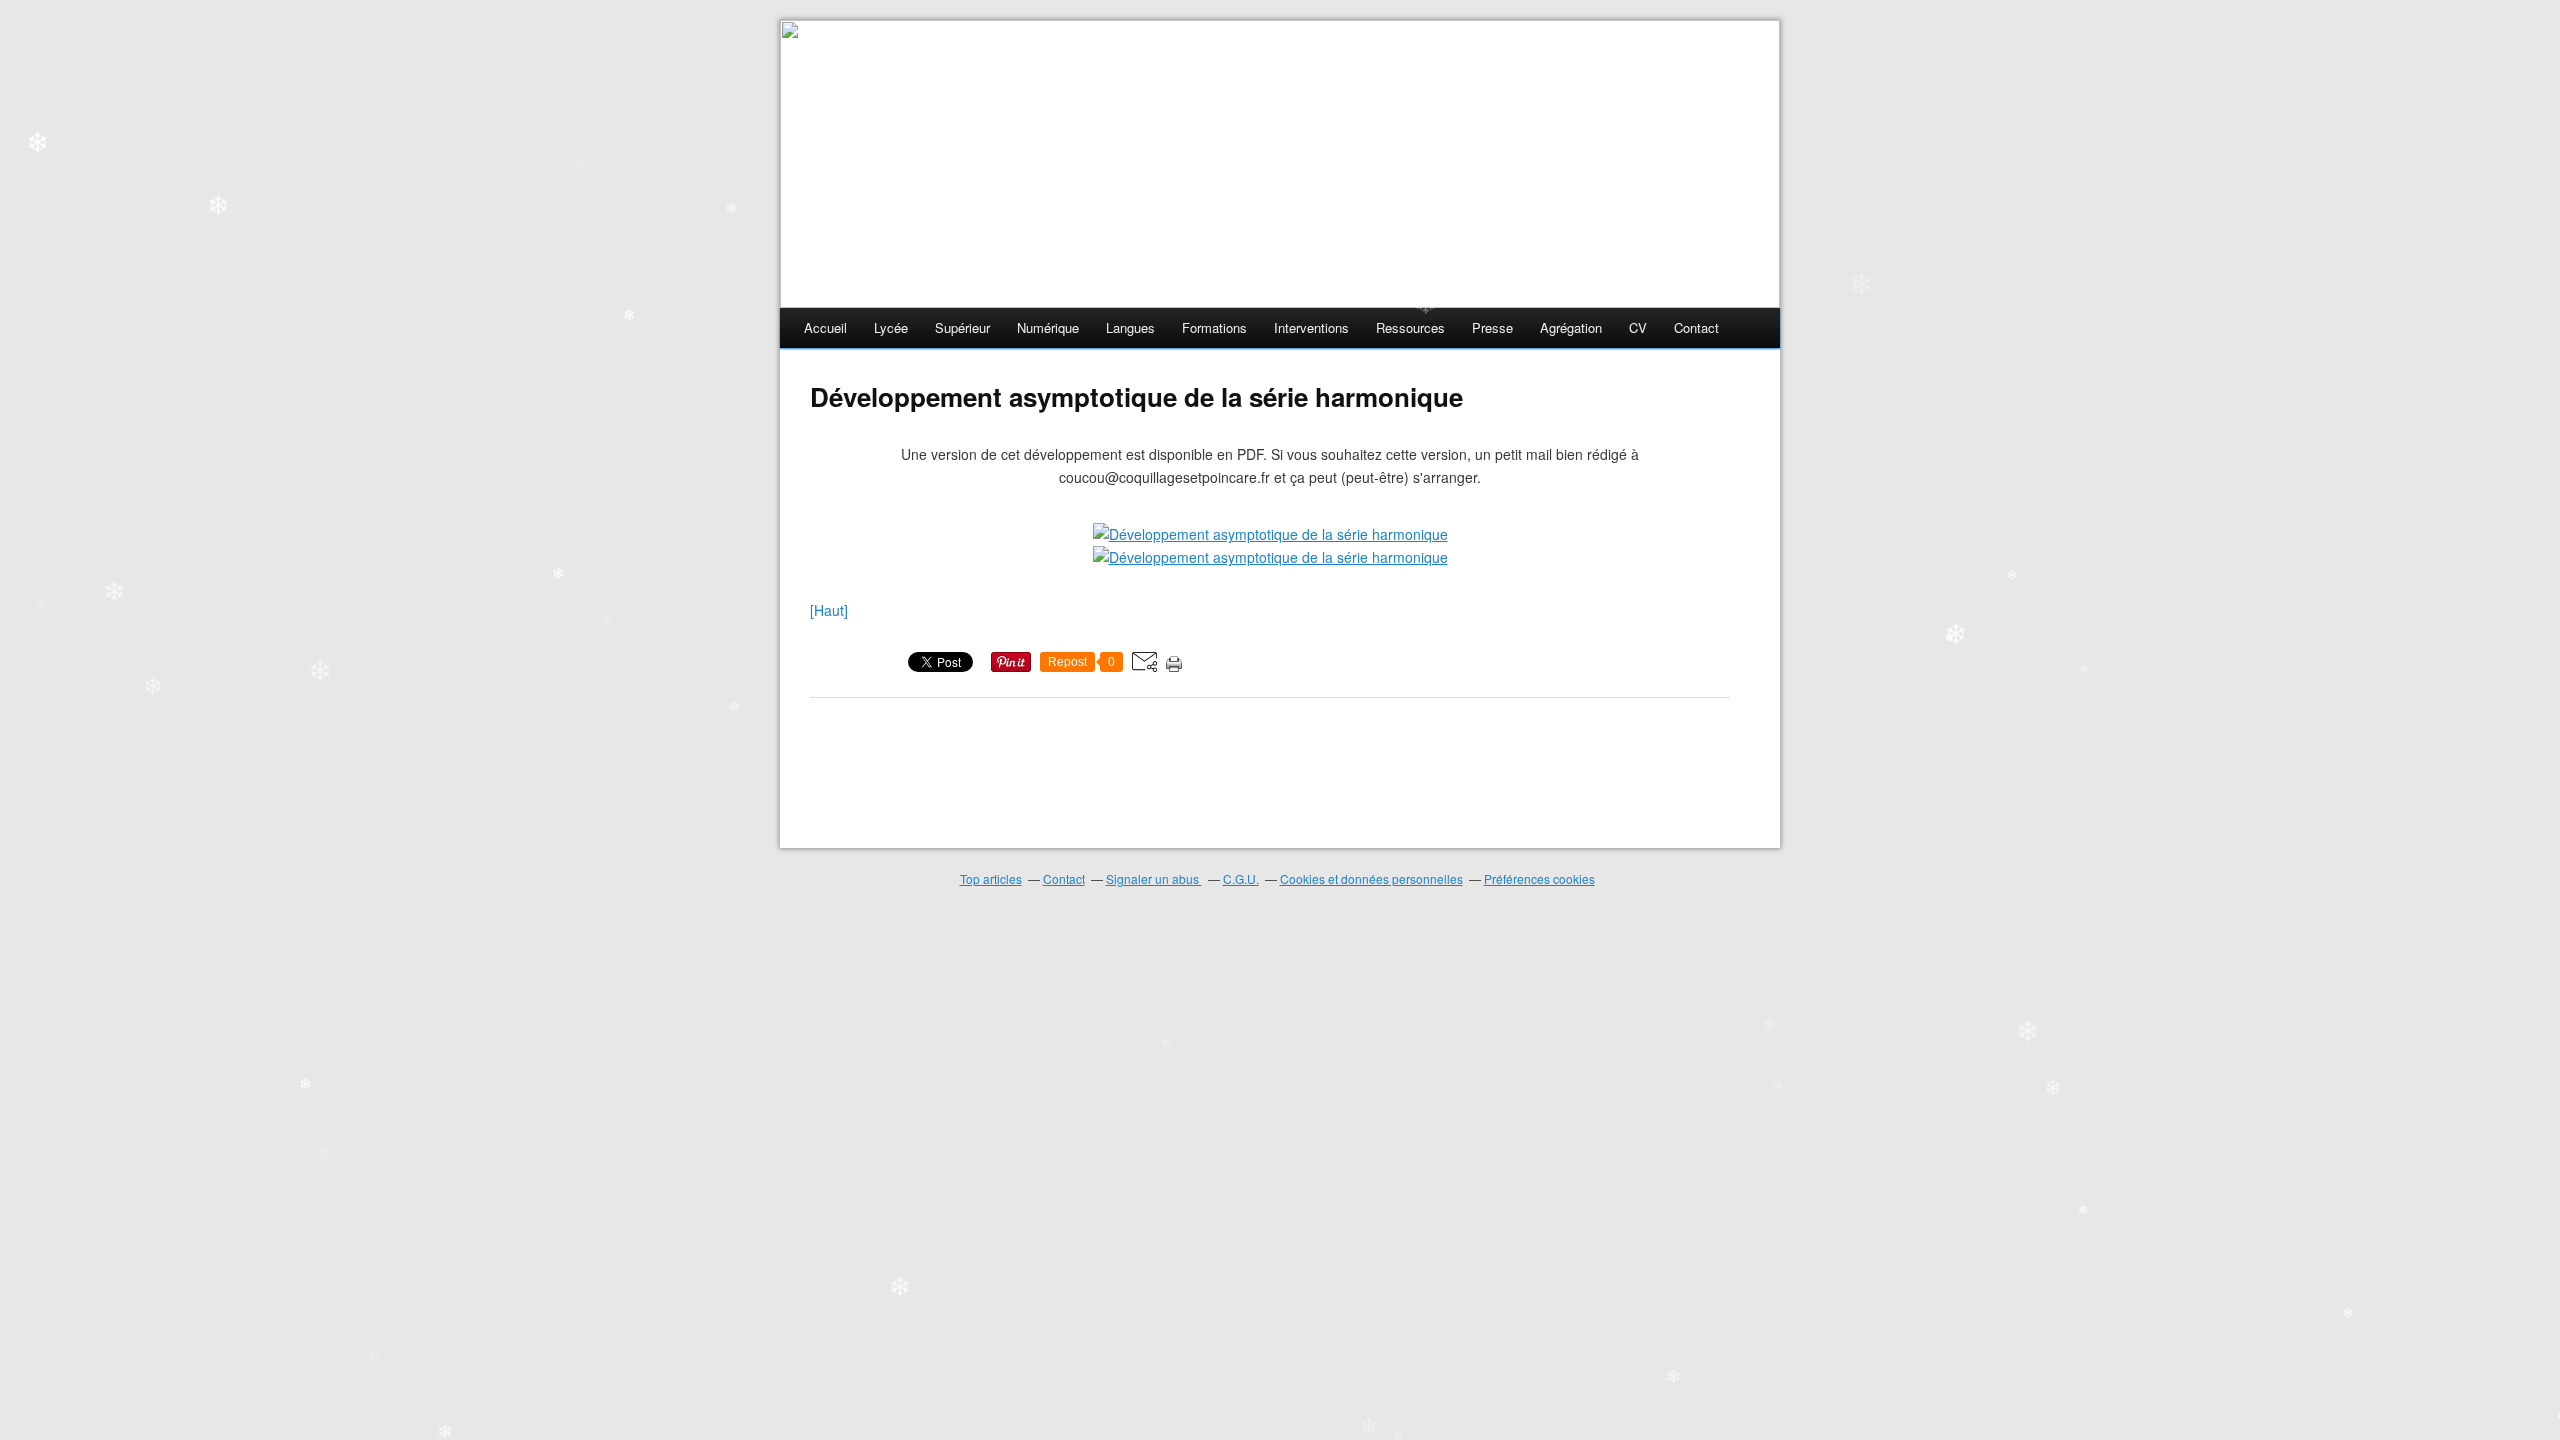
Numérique (1048, 327)
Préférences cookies (1539, 878)
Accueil (825, 327)
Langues (1130, 327)
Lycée (891, 327)
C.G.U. (1241, 878)
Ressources (1410, 327)
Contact (1696, 327)
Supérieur (962, 327)
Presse (1492, 327)
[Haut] (829, 610)
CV (1638, 327)
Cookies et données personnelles (1371, 878)
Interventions (1311, 327)
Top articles (991, 878)
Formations (1214, 327)
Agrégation (1571, 327)
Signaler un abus (1154, 878)
